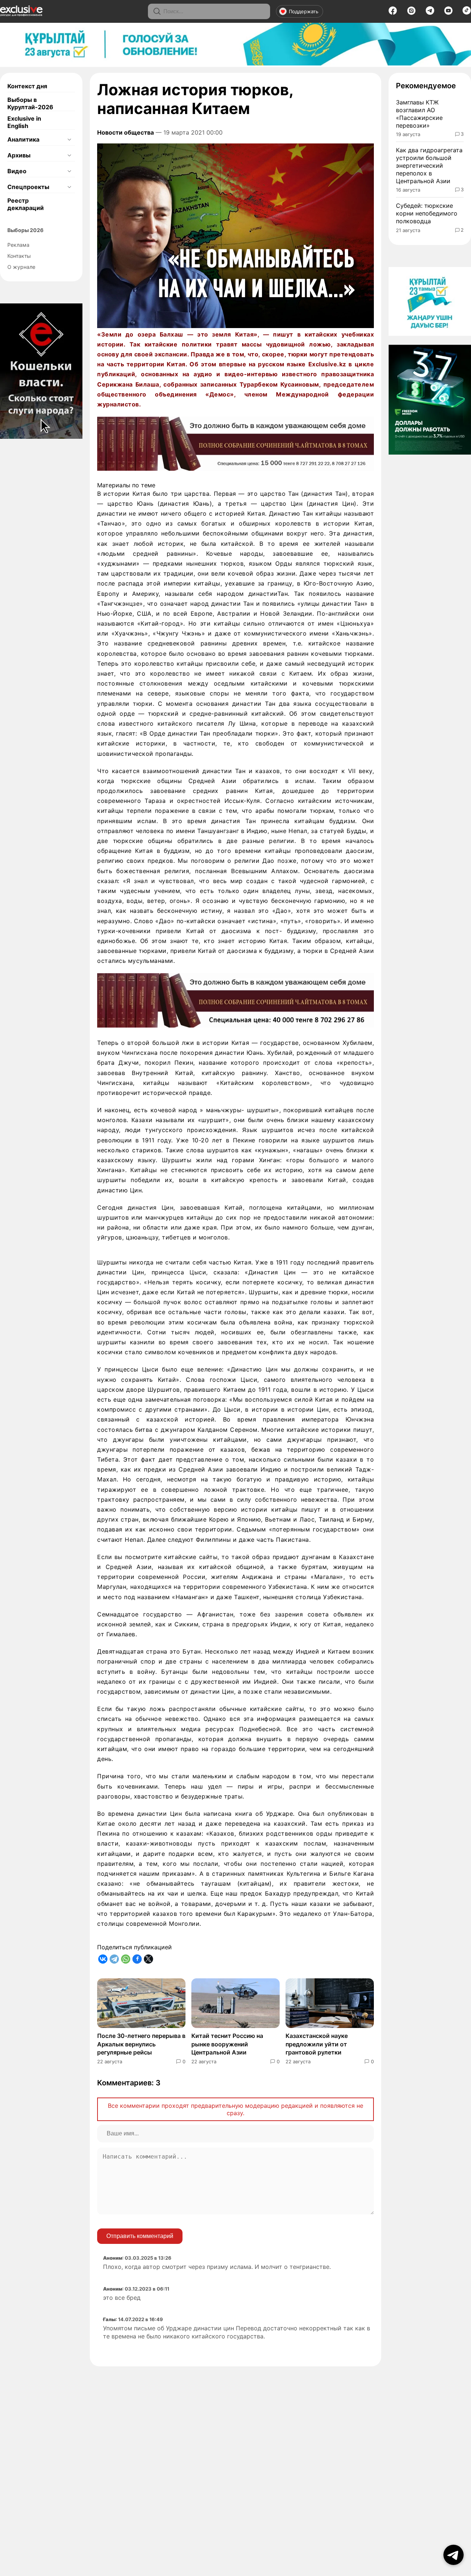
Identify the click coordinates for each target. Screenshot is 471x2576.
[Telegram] (430, 13)
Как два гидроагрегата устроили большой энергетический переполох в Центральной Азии (429, 165)
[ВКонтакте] (103, 1959)
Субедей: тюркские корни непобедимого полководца (427, 213)
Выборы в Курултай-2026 (30, 103)
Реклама (18, 245)
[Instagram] (411, 13)
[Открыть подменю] (69, 139)
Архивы (19, 155)
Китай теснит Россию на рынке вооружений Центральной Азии (227, 2044)
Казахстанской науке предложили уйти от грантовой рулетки (317, 2044)
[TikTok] (467, 13)
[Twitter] (148, 1959)
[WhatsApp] (126, 1959)
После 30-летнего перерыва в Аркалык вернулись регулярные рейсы (141, 2044)
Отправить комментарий (140, 2236)
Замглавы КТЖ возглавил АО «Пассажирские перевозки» (419, 114)
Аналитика (23, 139)
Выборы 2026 (25, 230)
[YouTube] (448, 13)
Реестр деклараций (26, 204)
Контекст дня (27, 86)
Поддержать (304, 11)
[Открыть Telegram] (454, 2555)
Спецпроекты (28, 187)
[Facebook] (393, 13)
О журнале (21, 267)
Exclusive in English (24, 122)
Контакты (19, 256)
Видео (17, 171)
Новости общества (125, 132)
